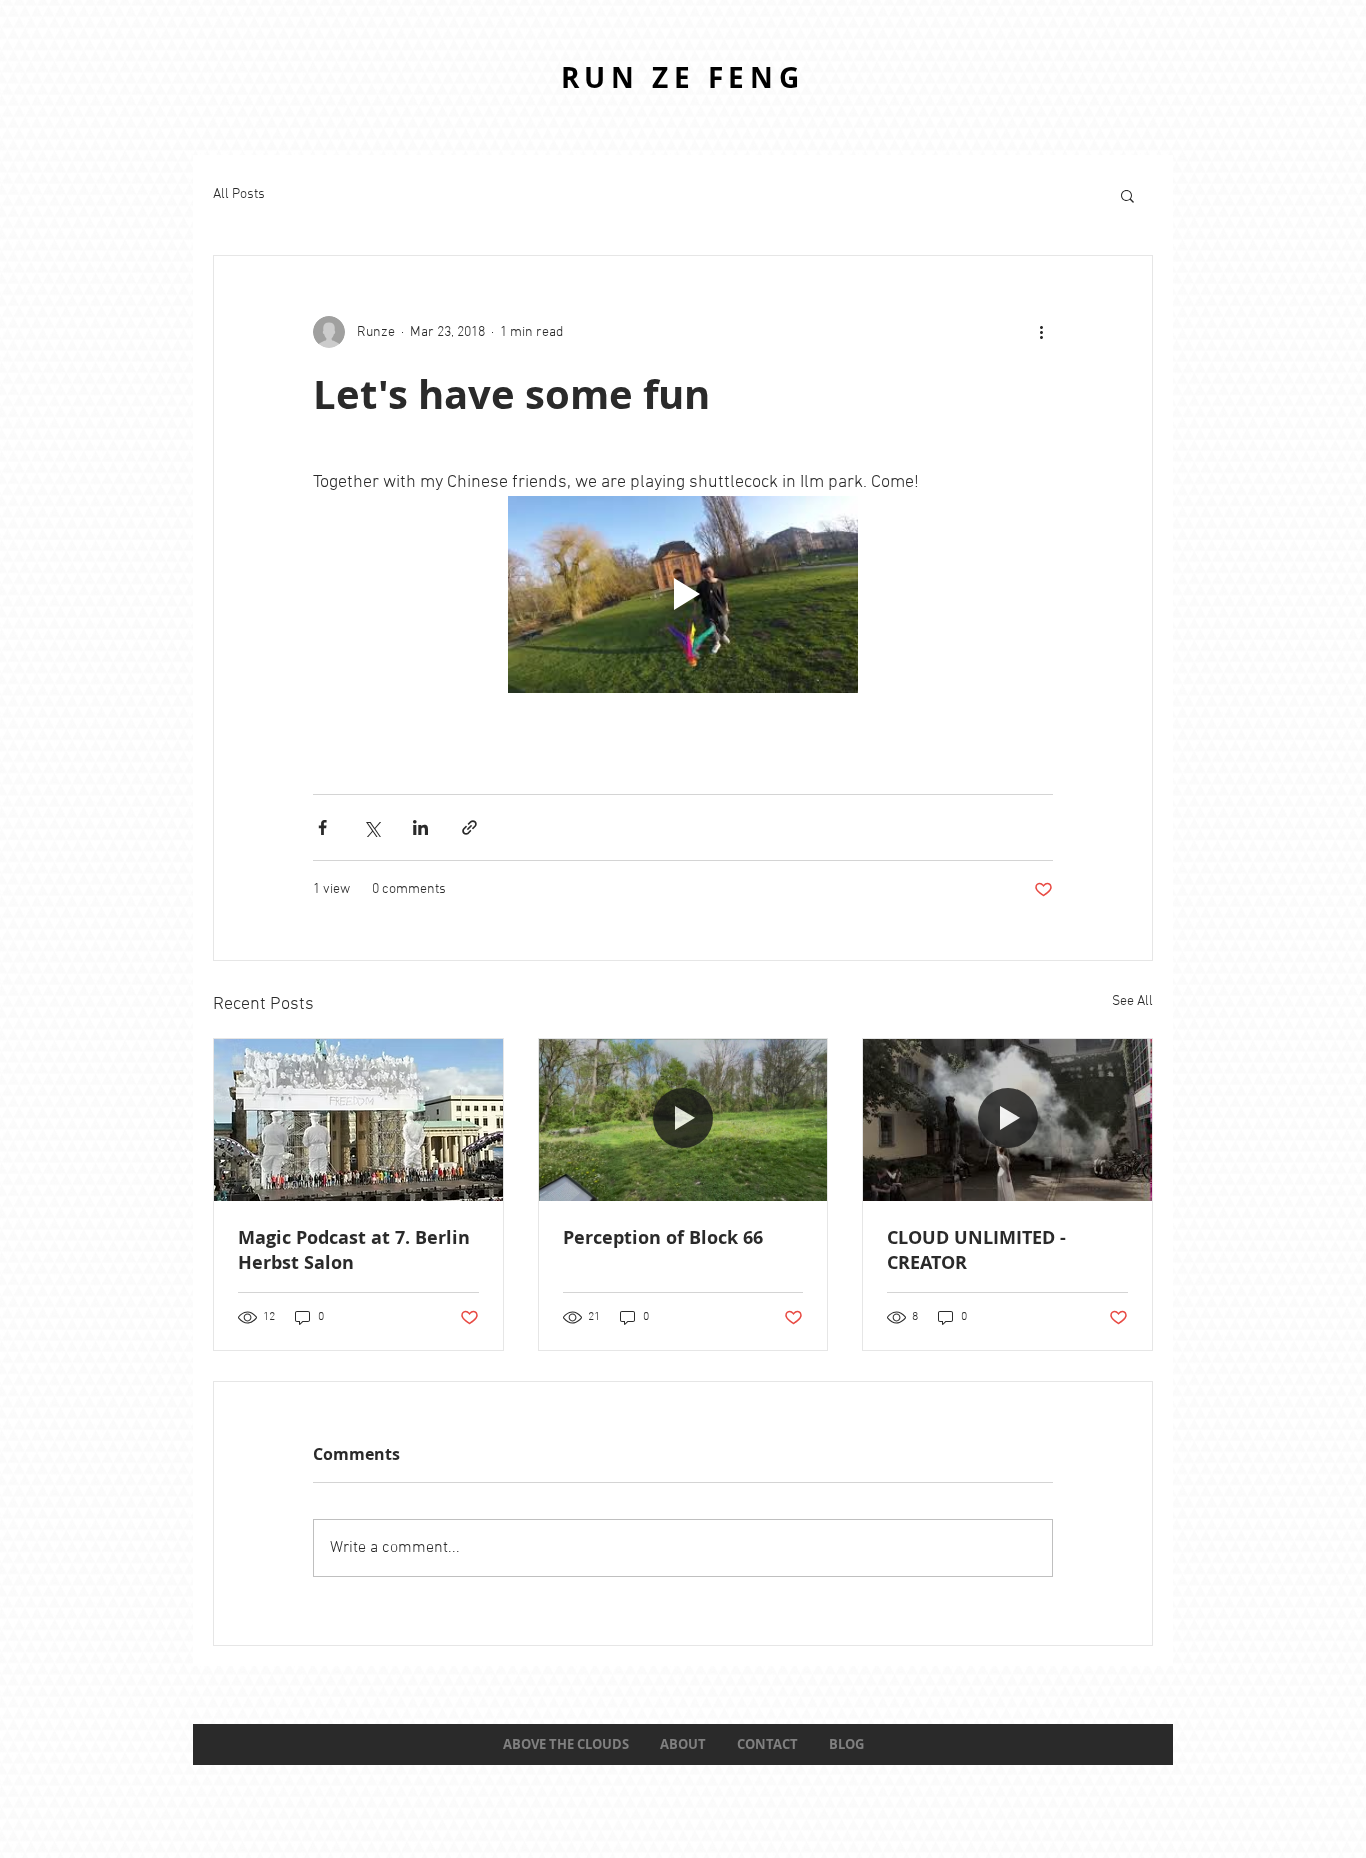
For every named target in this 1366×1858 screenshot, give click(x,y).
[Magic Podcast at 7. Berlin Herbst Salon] (358, 1120)
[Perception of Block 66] (683, 1120)
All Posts (239, 194)
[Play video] (683, 594)
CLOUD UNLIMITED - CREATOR (976, 1250)
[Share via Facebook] (322, 827)
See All (1132, 1001)
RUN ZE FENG (683, 77)
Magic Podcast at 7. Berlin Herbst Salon (354, 1250)
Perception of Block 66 (663, 1237)
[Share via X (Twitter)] (371, 827)
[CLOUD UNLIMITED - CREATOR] (1007, 1120)
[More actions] (1041, 332)
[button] (1127, 195)
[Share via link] (469, 827)
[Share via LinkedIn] (420, 827)
